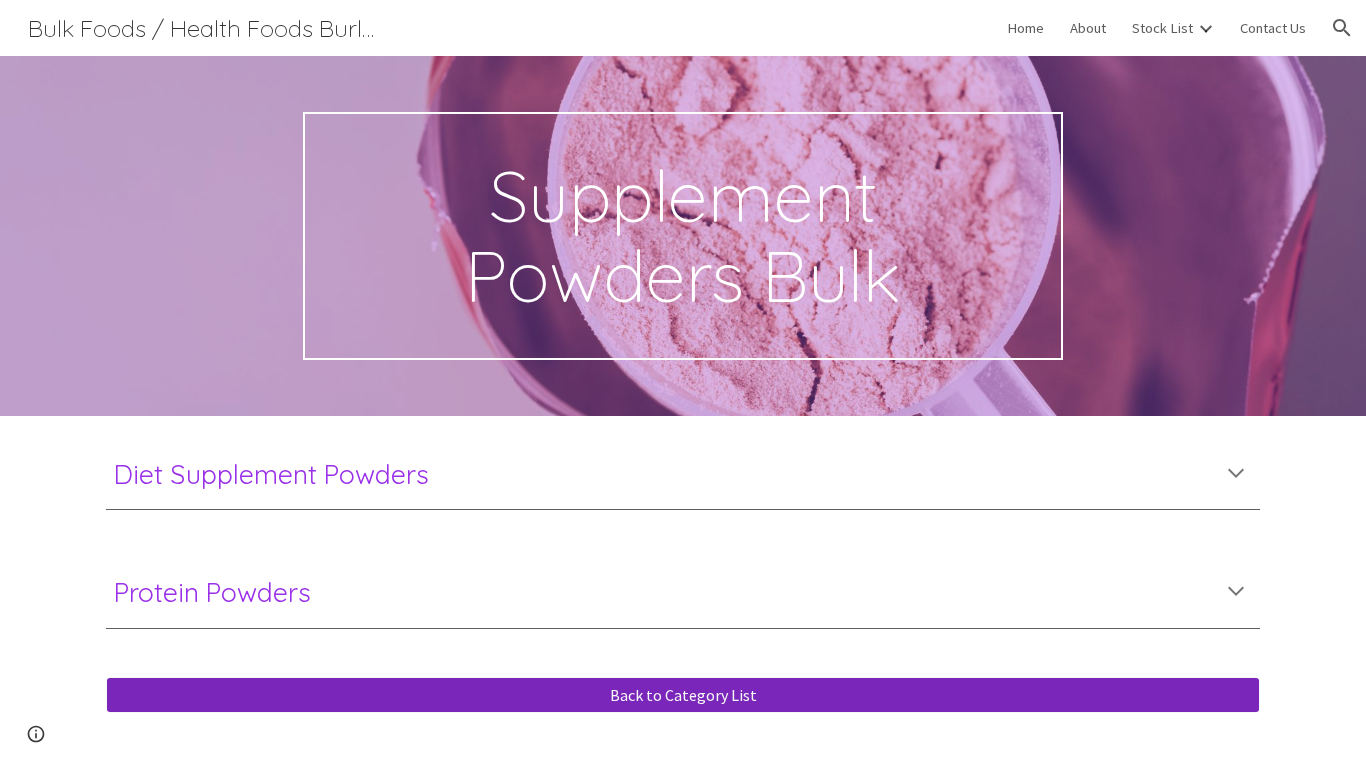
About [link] (1088, 28)
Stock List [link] (1162, 28)
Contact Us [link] (1273, 28)
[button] (1342, 28)
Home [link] (1025, 28)
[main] (683, 236)
